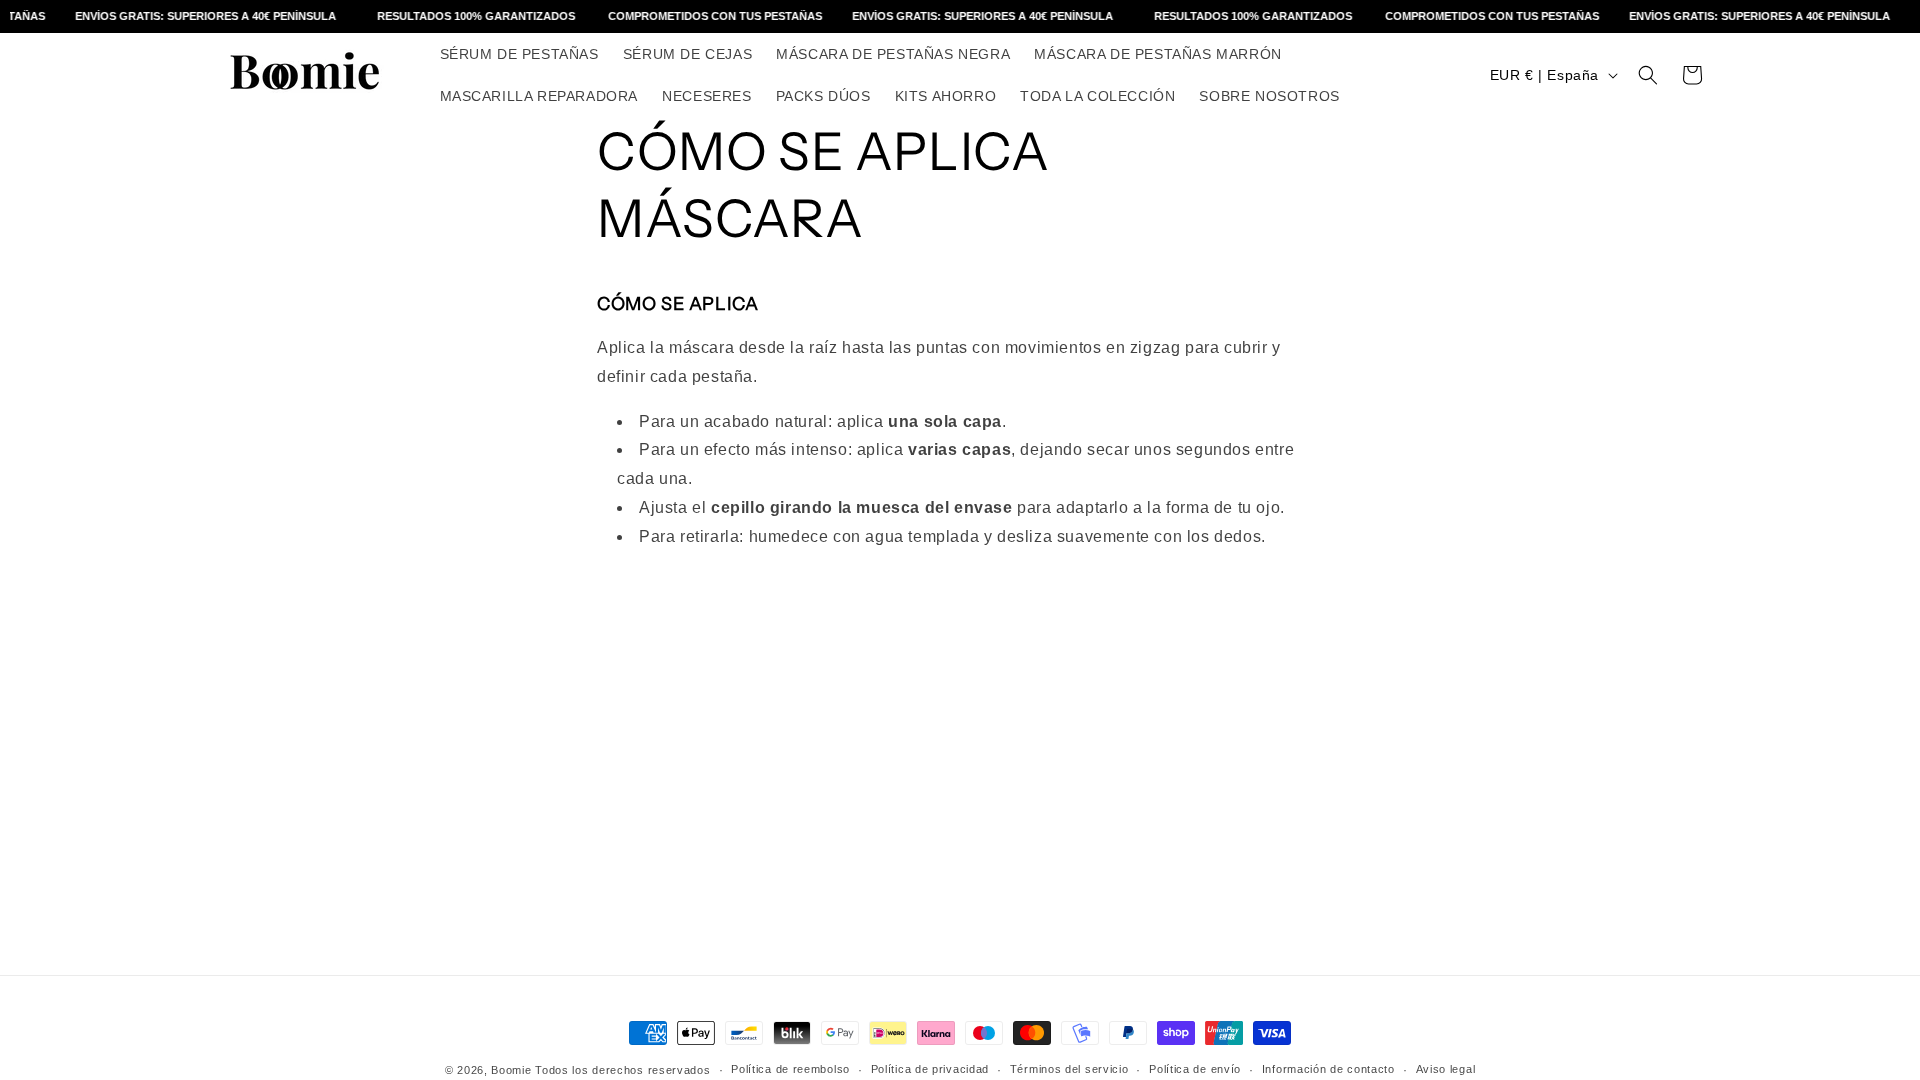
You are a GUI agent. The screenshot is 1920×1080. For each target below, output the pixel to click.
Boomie (511, 1070)
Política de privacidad (930, 1069)
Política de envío (1195, 1069)
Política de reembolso (790, 1069)
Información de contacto (1328, 1069)
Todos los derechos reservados (622, 1070)
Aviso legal (1446, 1069)
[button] (1648, 75)
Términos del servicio (1069, 1069)
